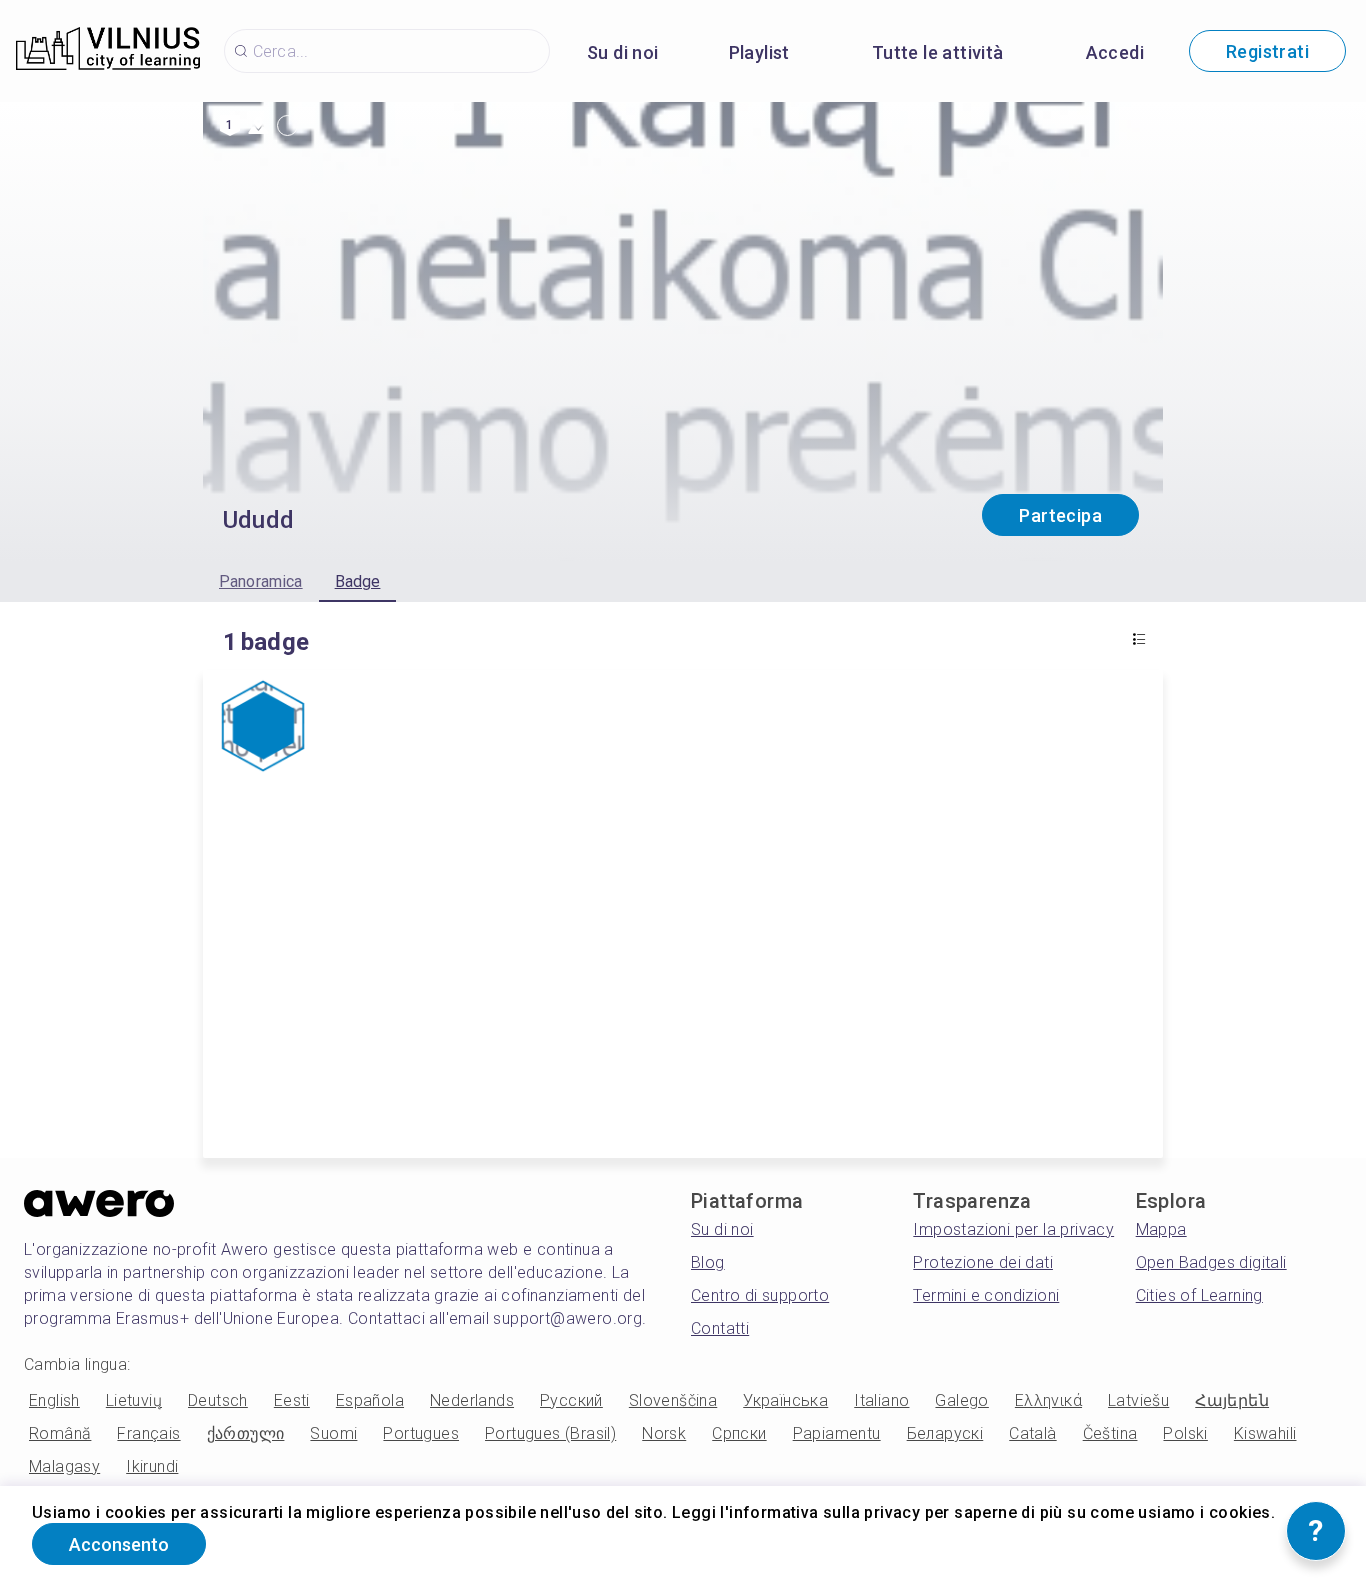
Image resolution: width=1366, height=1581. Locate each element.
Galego (961, 1400)
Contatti (720, 1328)
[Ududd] (263, 728)
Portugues (421, 1433)
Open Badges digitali (1211, 1262)
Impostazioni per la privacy (1013, 1229)
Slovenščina (673, 1400)
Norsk (664, 1433)
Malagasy (64, 1466)
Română (60, 1433)
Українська (785, 1400)
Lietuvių (134, 1400)
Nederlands (472, 1400)
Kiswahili (1265, 1433)
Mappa (1161, 1229)
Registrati (1267, 51)
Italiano (881, 1400)
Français (148, 1433)
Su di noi (623, 52)
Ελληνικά (1048, 1400)
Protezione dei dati (983, 1262)
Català (1032, 1433)
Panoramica (261, 581)
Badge (358, 581)
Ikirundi (152, 1466)
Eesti (292, 1400)
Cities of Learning (1199, 1295)
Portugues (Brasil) (550, 1433)
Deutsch (218, 1400)
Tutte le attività (938, 52)
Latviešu (1138, 1400)
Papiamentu (837, 1433)
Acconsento (119, 1544)
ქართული (246, 1433)
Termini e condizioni (986, 1295)
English (54, 1400)
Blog (708, 1262)
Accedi (1115, 52)
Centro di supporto (760, 1295)
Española (370, 1400)
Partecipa (1060, 515)
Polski (1185, 1433)
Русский (571, 1400)
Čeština (1110, 1433)
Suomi (333, 1433)
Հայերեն (1232, 1400)
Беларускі (945, 1433)
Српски (739, 1433)
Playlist (759, 52)
